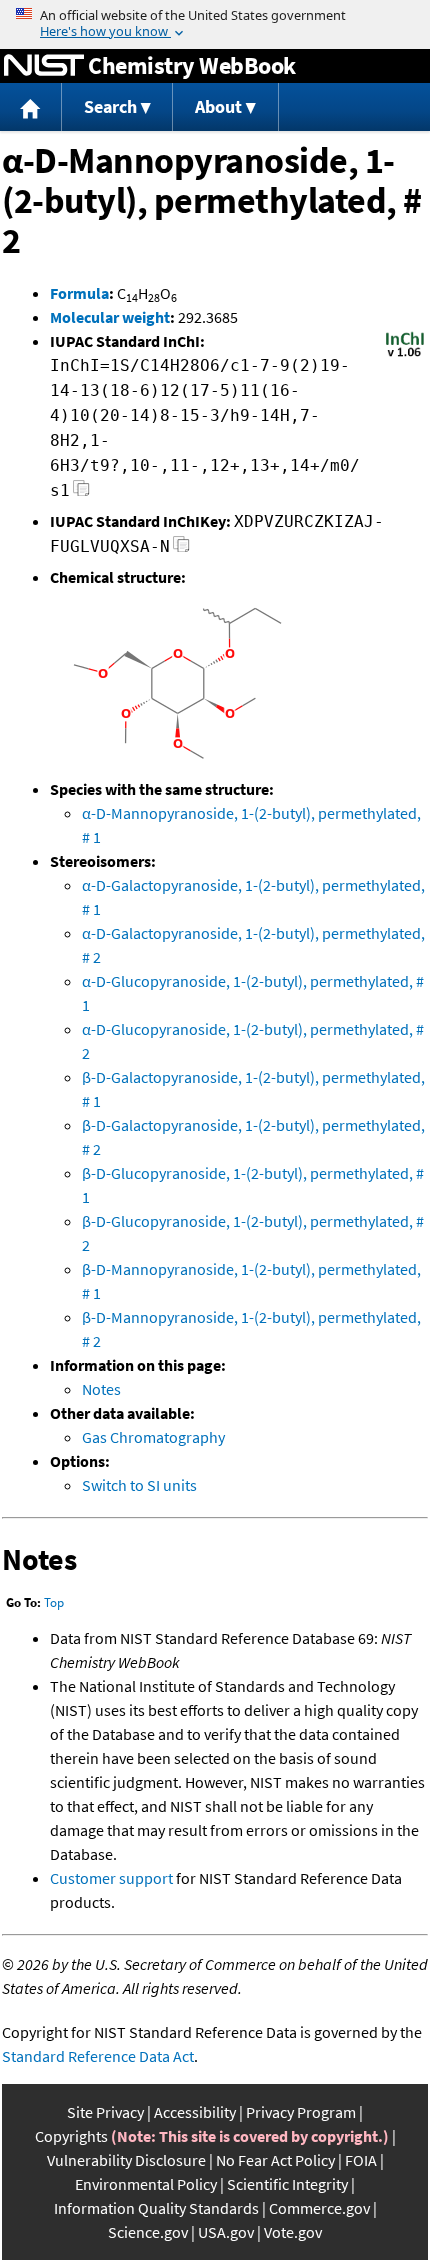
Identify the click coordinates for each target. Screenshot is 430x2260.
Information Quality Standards (156, 2208)
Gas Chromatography (153, 1437)
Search (110, 106)
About (218, 106)
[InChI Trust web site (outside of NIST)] (405, 355)
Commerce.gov (319, 2208)
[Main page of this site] (31, 107)
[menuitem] (31, 107)
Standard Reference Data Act (98, 2056)
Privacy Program (301, 2112)
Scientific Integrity (287, 2184)
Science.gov (148, 2232)
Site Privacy (105, 2112)
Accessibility (195, 2112)
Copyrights (71, 2136)
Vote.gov (293, 2232)
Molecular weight (110, 317)
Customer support (111, 1878)
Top (54, 1602)
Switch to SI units (139, 1485)
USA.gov (226, 2232)
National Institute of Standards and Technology (44, 66)
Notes (101, 1389)
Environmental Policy (146, 2184)
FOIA (361, 2160)
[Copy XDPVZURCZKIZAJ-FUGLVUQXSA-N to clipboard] (181, 549)
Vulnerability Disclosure (126, 2160)
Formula (79, 293)
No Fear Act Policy (275, 2160)
